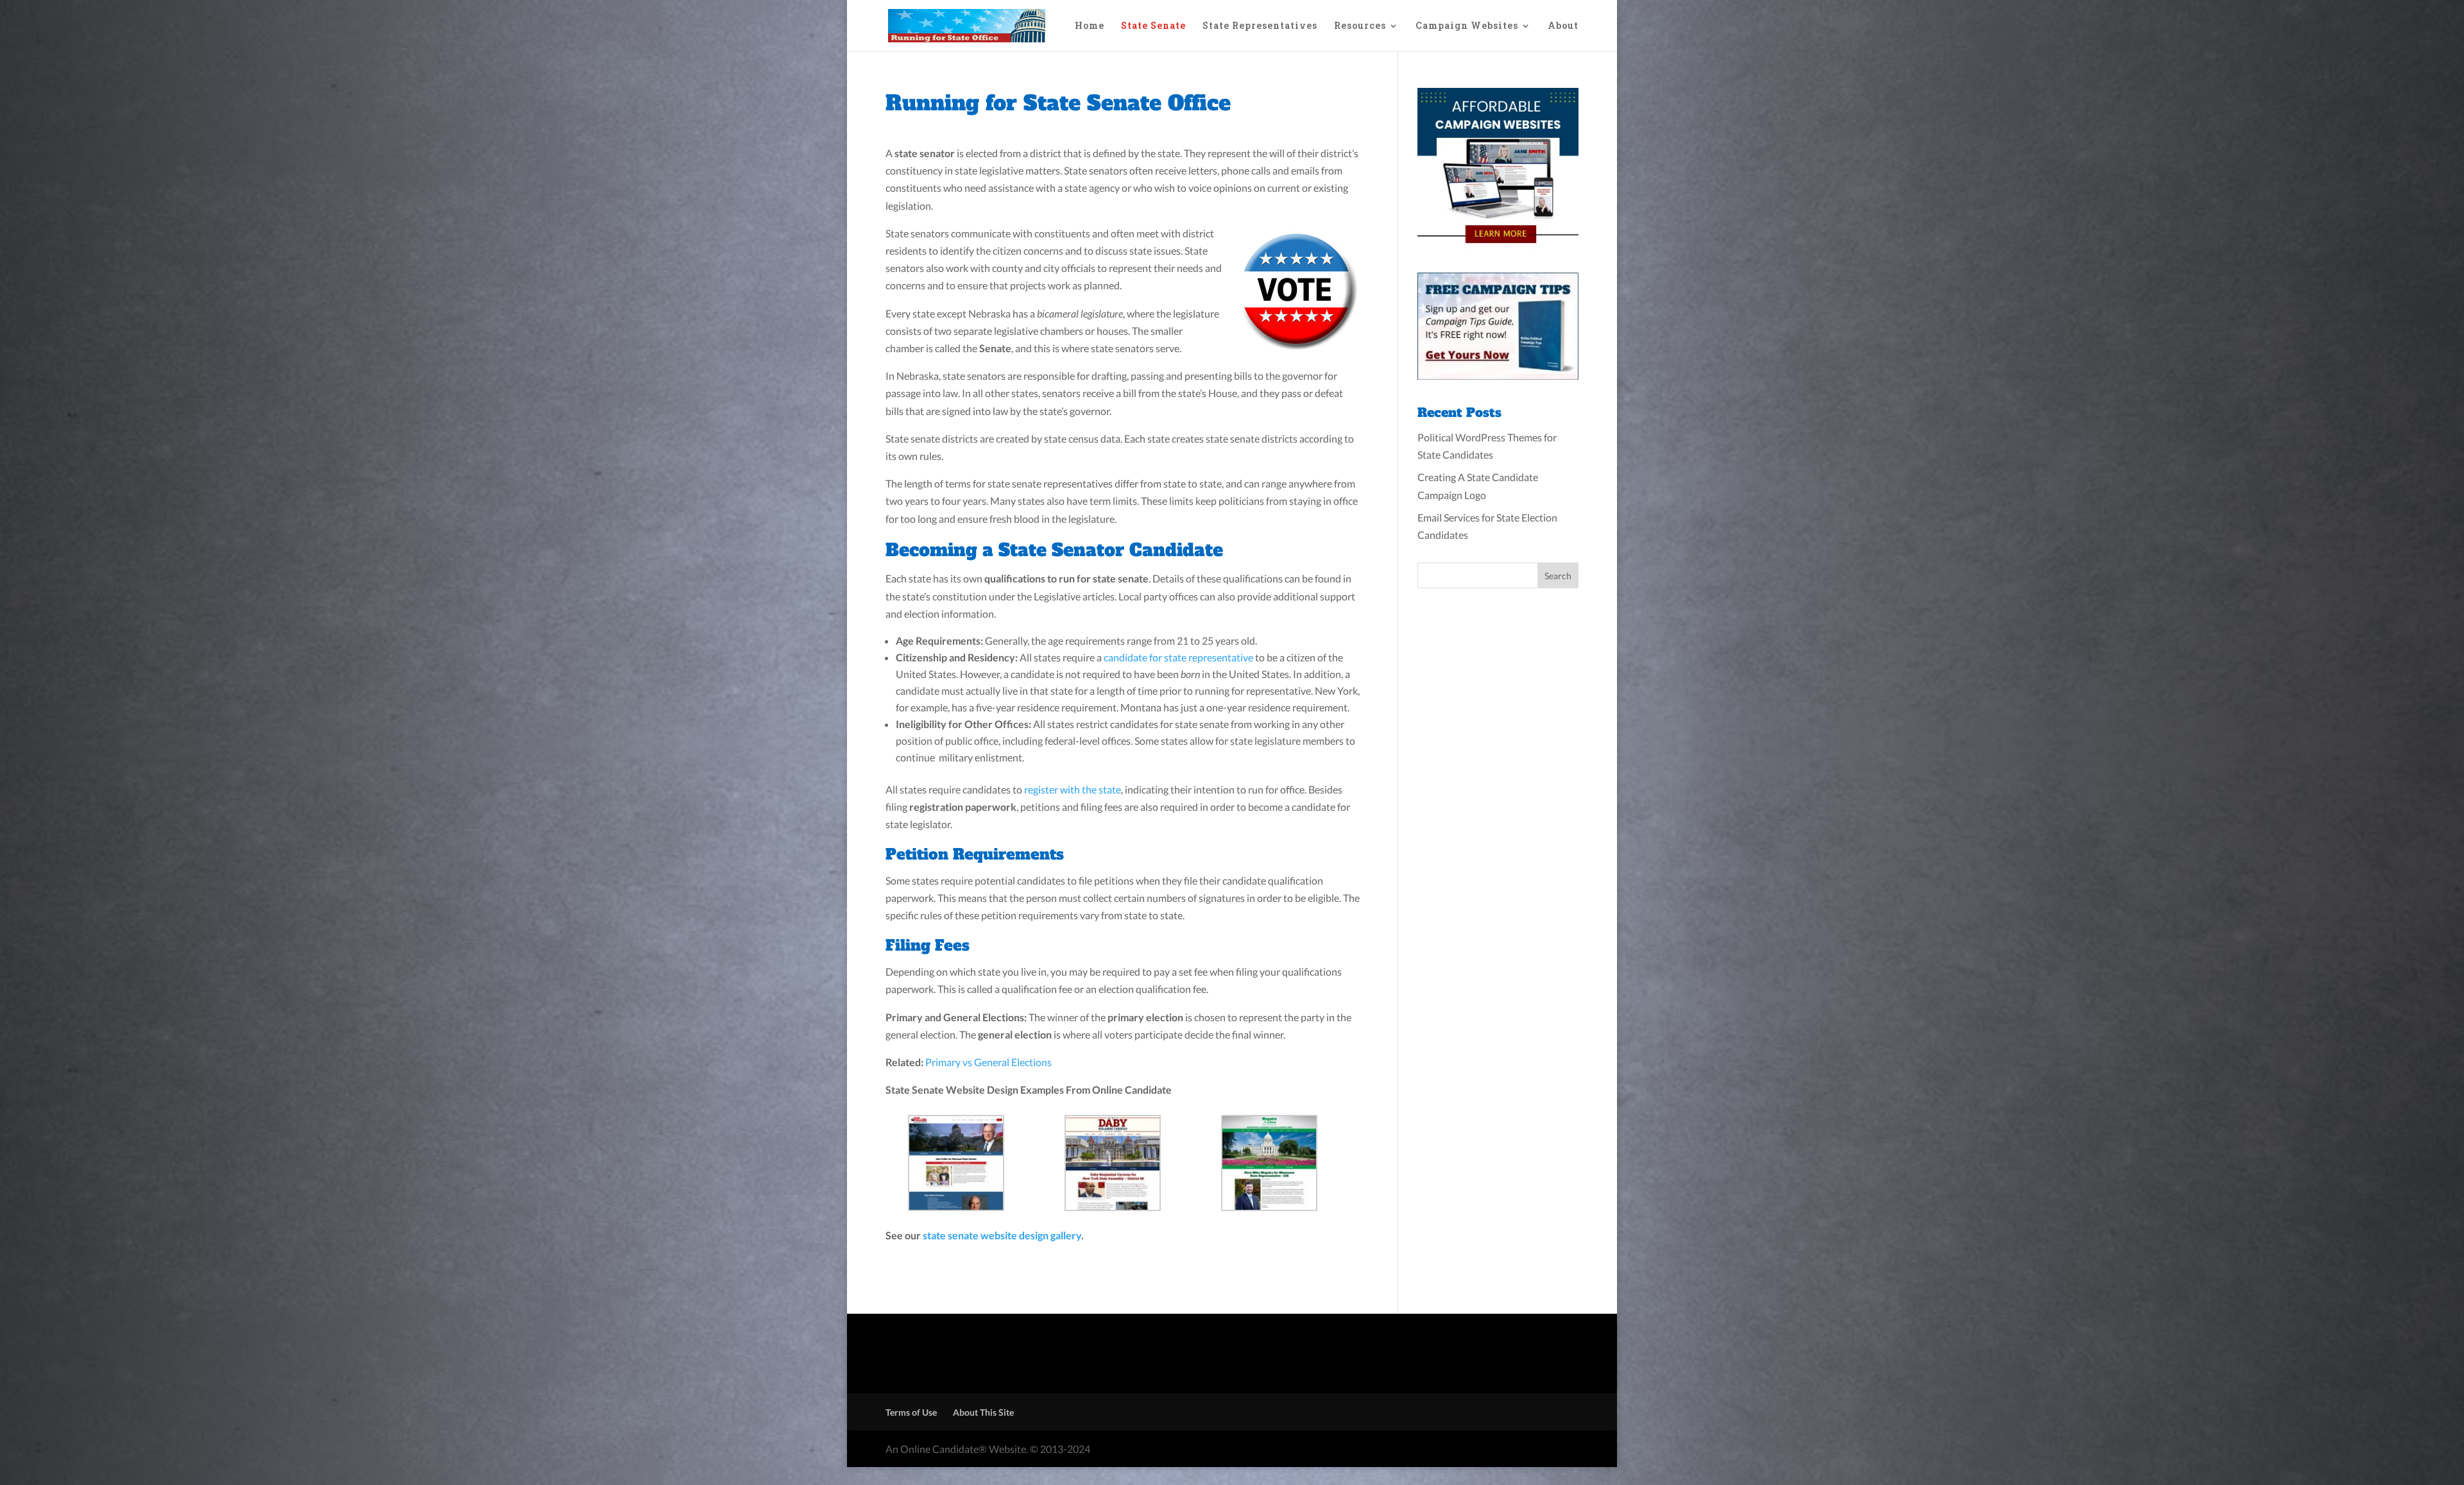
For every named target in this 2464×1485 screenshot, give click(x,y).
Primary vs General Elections (988, 1062)
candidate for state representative (1178, 657)
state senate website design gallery (1002, 1235)
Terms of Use (911, 1412)
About (1563, 26)
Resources (1360, 26)
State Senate (1153, 26)
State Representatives (1260, 26)
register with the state (1073, 789)
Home (1090, 26)
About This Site (983, 1412)
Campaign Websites (1467, 26)
